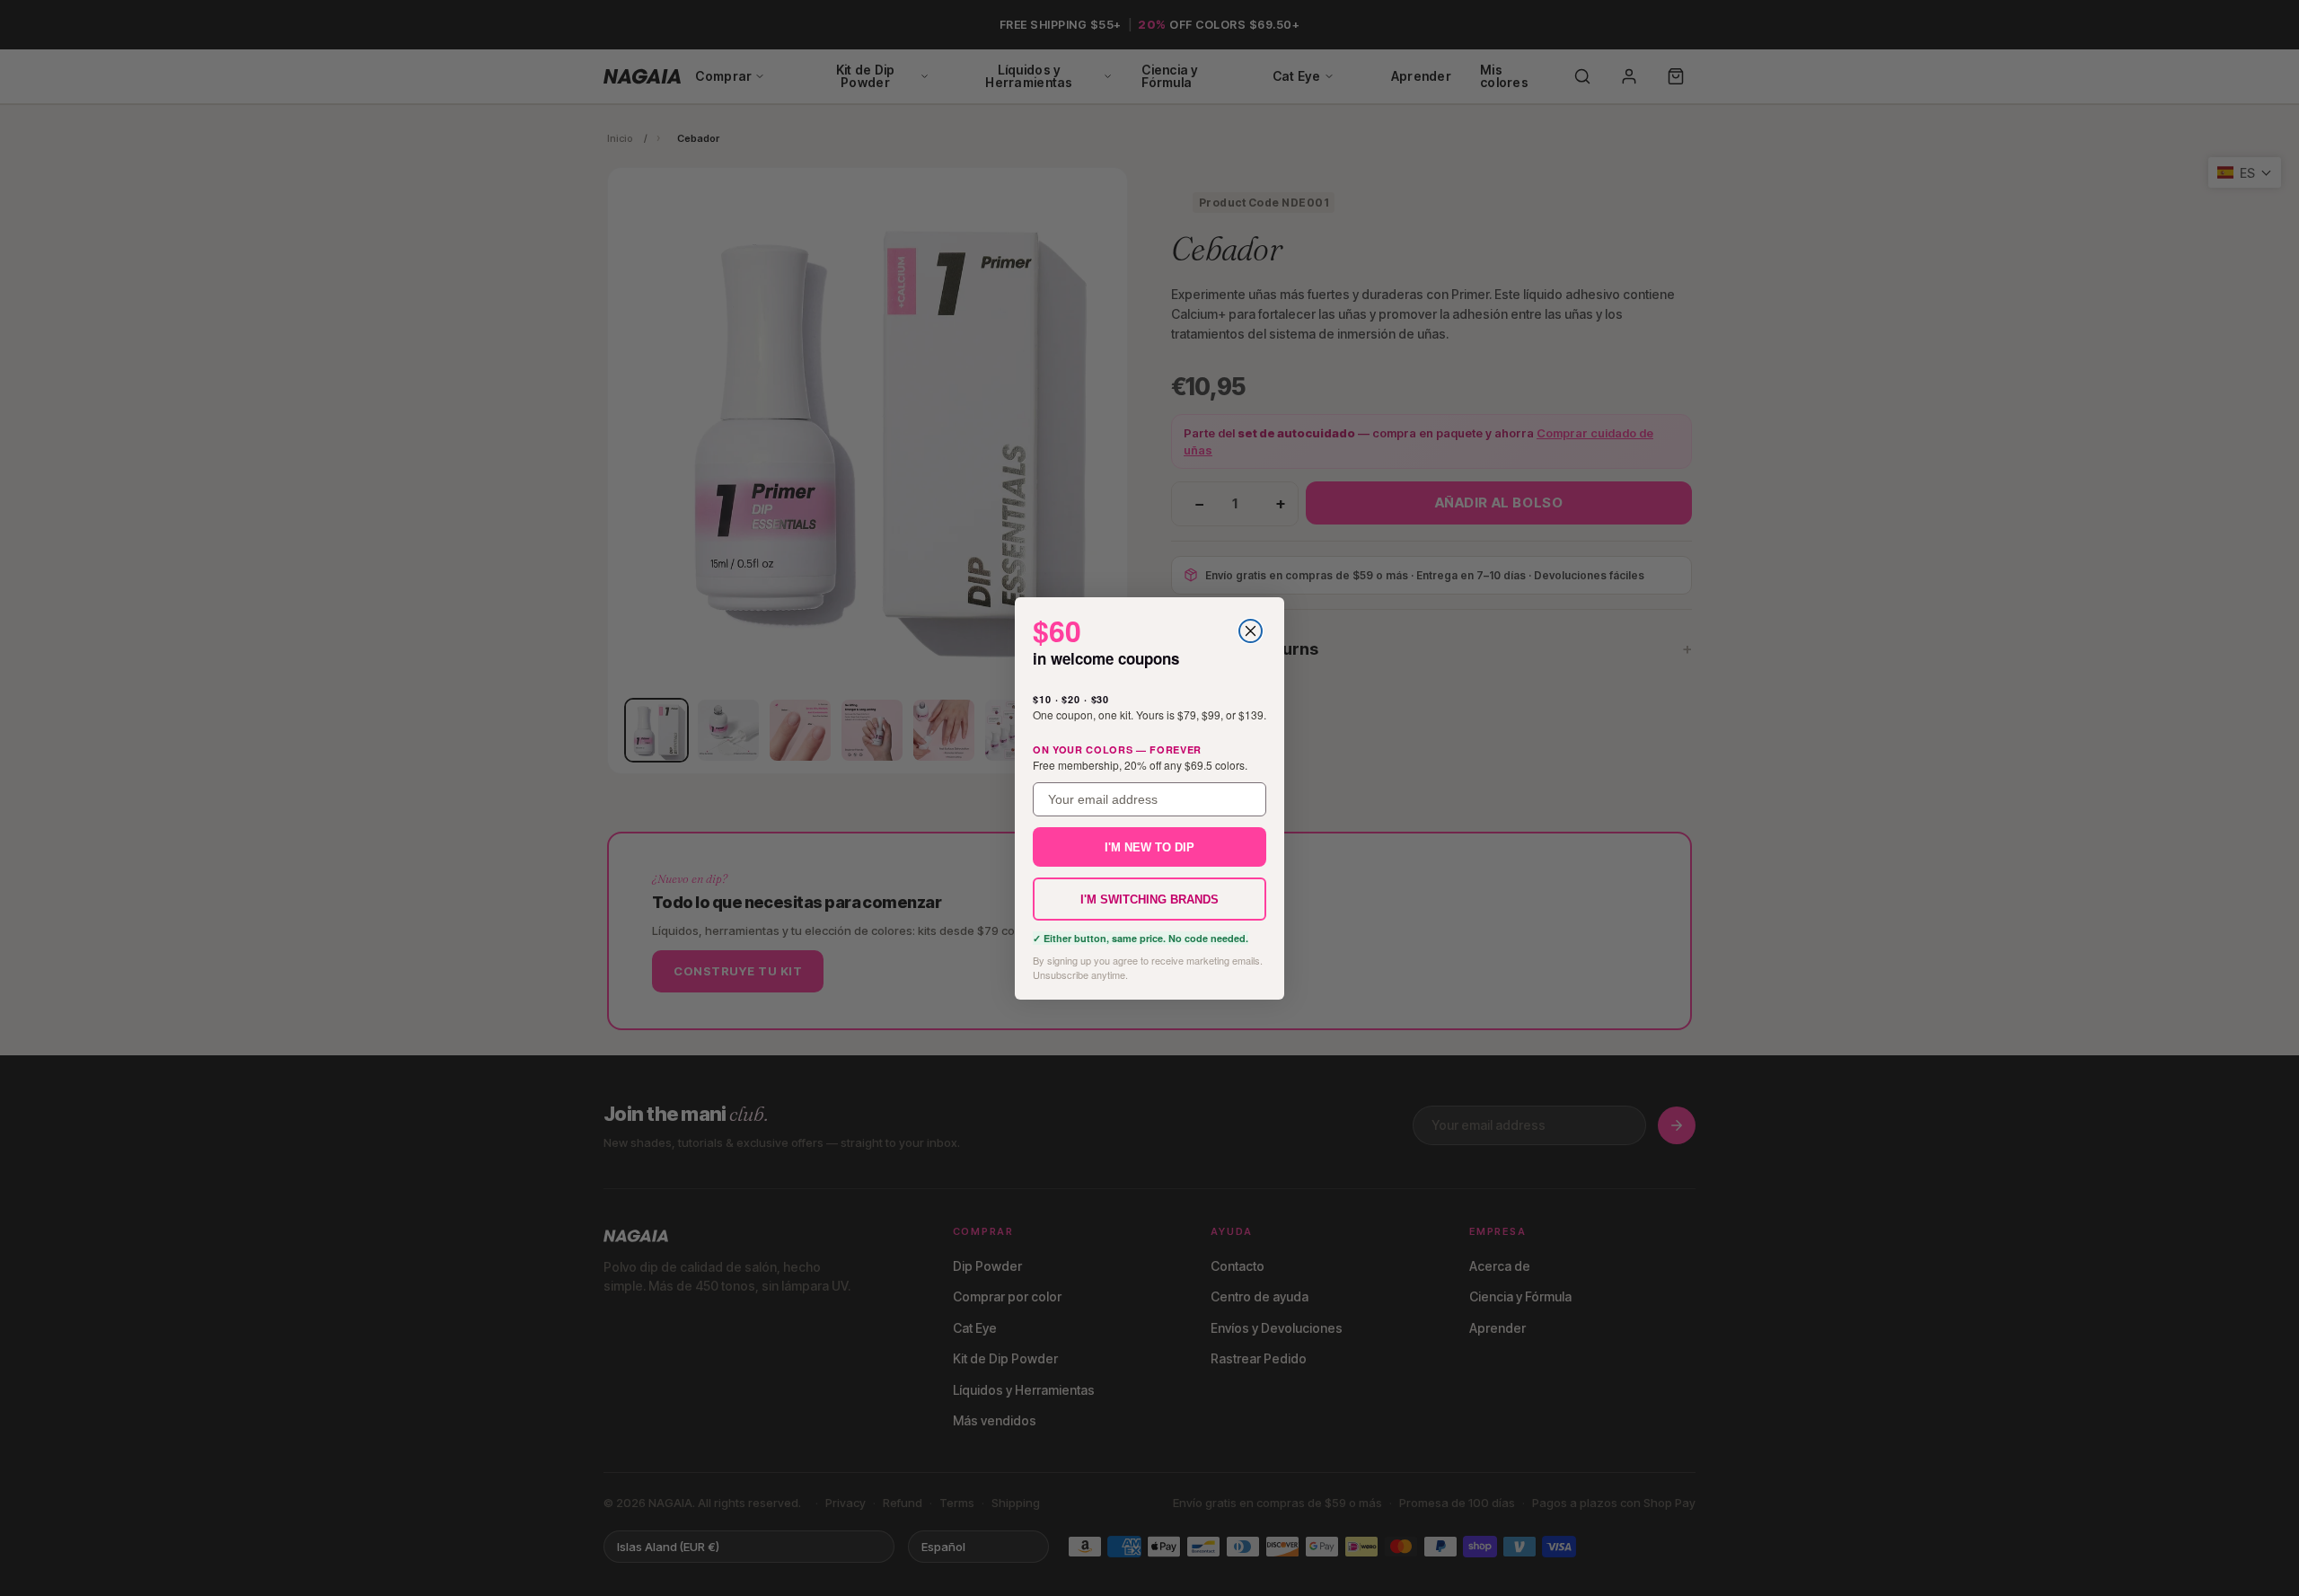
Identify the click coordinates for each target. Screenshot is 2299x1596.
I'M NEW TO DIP (1149, 846)
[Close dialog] (1251, 631)
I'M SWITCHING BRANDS (1149, 899)
